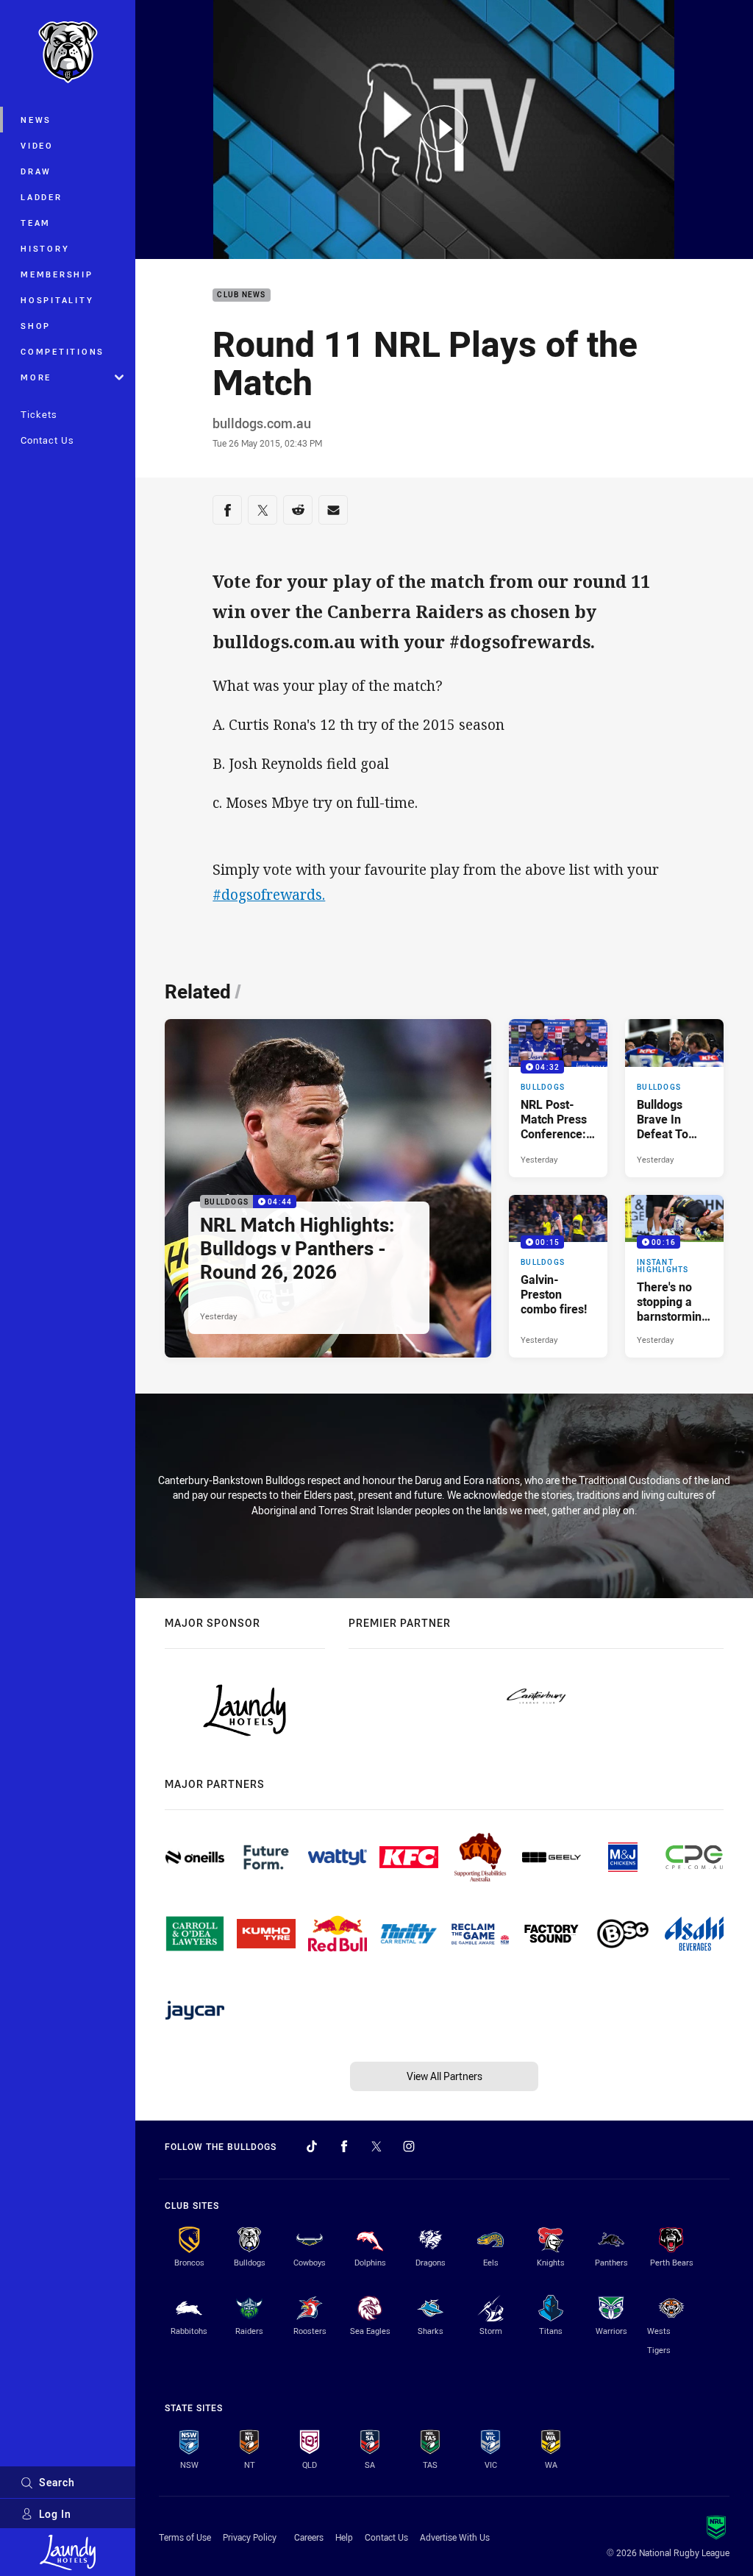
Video (37, 145)
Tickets (39, 414)
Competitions (63, 351)
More (36, 377)
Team (36, 223)
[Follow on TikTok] (312, 2146)
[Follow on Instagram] (409, 2146)
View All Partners (445, 2076)
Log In (55, 2514)
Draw (36, 171)
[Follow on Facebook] (344, 2146)
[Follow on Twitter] (376, 2146)
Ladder (42, 197)
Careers (309, 2537)
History (45, 248)
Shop (36, 326)
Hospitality (57, 300)
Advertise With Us (455, 2537)
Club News (241, 295)
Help (344, 2537)
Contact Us (47, 440)
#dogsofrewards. (269, 895)
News (36, 120)
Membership (57, 274)
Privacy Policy (250, 2537)
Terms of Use (185, 2537)
